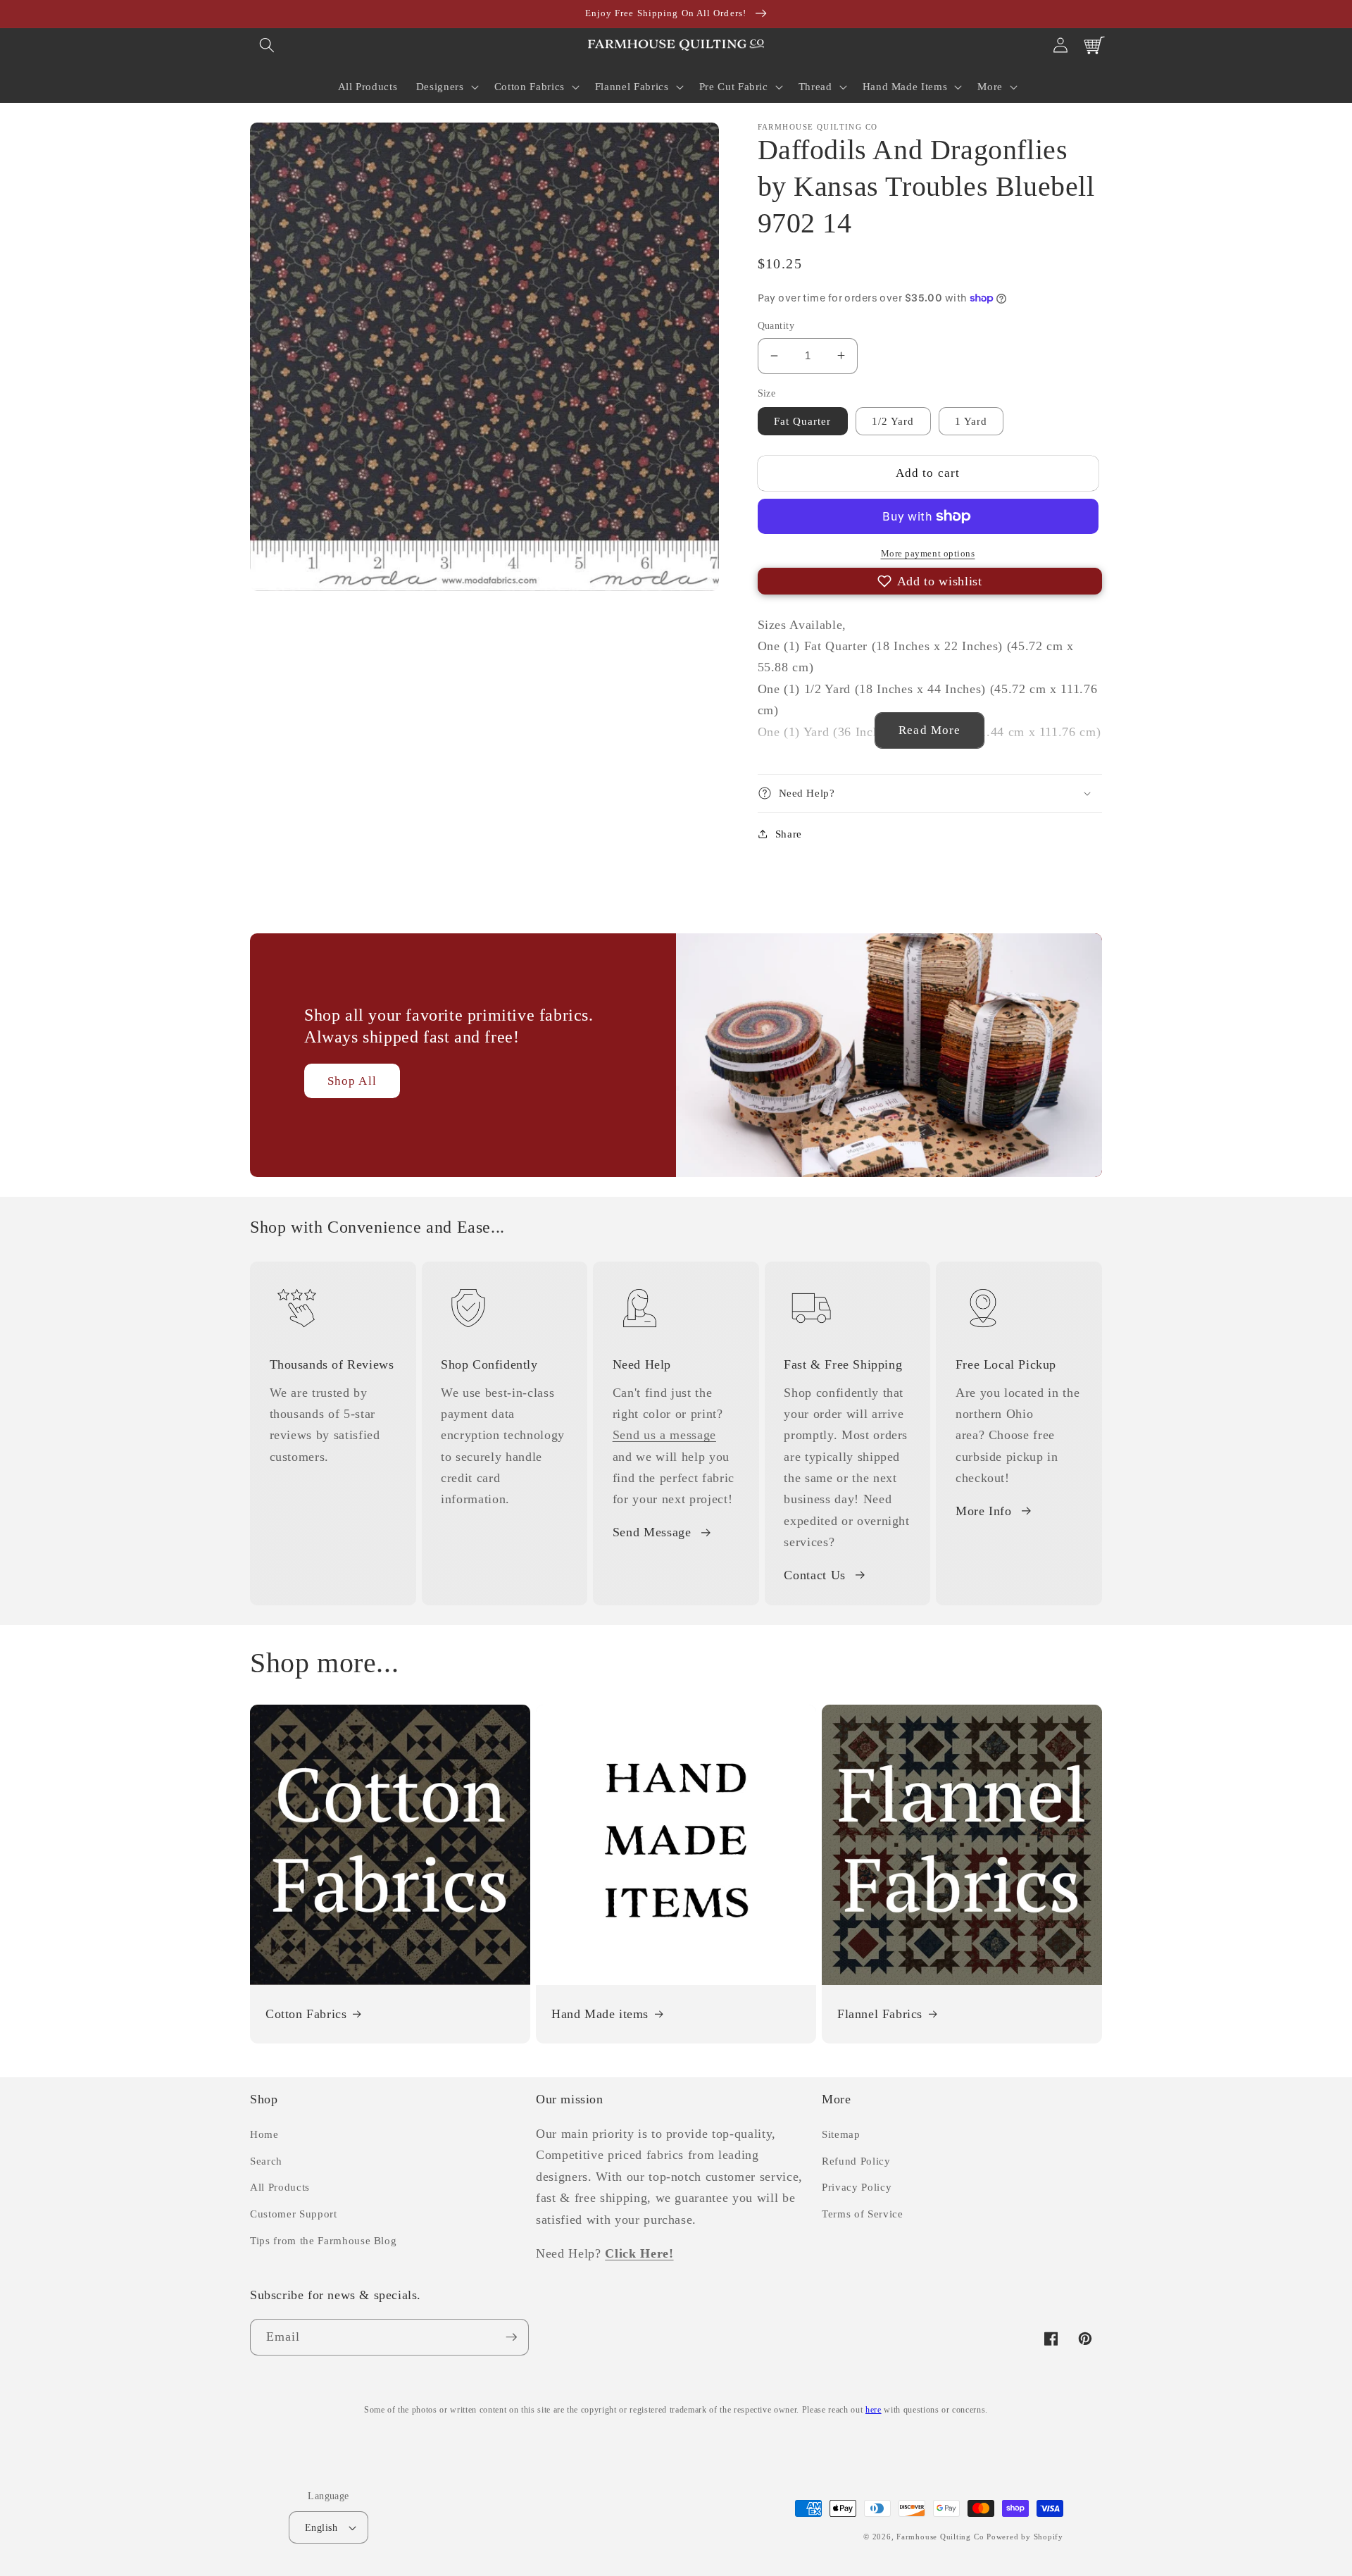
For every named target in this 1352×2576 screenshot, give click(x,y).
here (874, 2410)
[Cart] (1094, 45)
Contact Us (815, 1575)
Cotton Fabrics (306, 2014)
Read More (930, 730)
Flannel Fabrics (880, 2014)
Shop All (352, 1081)
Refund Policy (856, 2161)
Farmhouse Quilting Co (940, 2537)
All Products (280, 2187)
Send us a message (664, 1435)
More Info (984, 1511)
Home (264, 2134)
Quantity (776, 325)
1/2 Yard (893, 421)
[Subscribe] (511, 2337)
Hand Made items (600, 2014)
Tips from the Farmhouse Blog (323, 2240)
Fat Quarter (803, 421)
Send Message (652, 1532)
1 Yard (971, 421)
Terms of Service (863, 2214)
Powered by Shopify (1025, 2537)
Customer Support (294, 2214)
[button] (267, 45)
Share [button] (789, 833)
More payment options (928, 553)
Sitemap (841, 2134)
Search (266, 2161)
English (321, 2527)
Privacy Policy (857, 2187)
